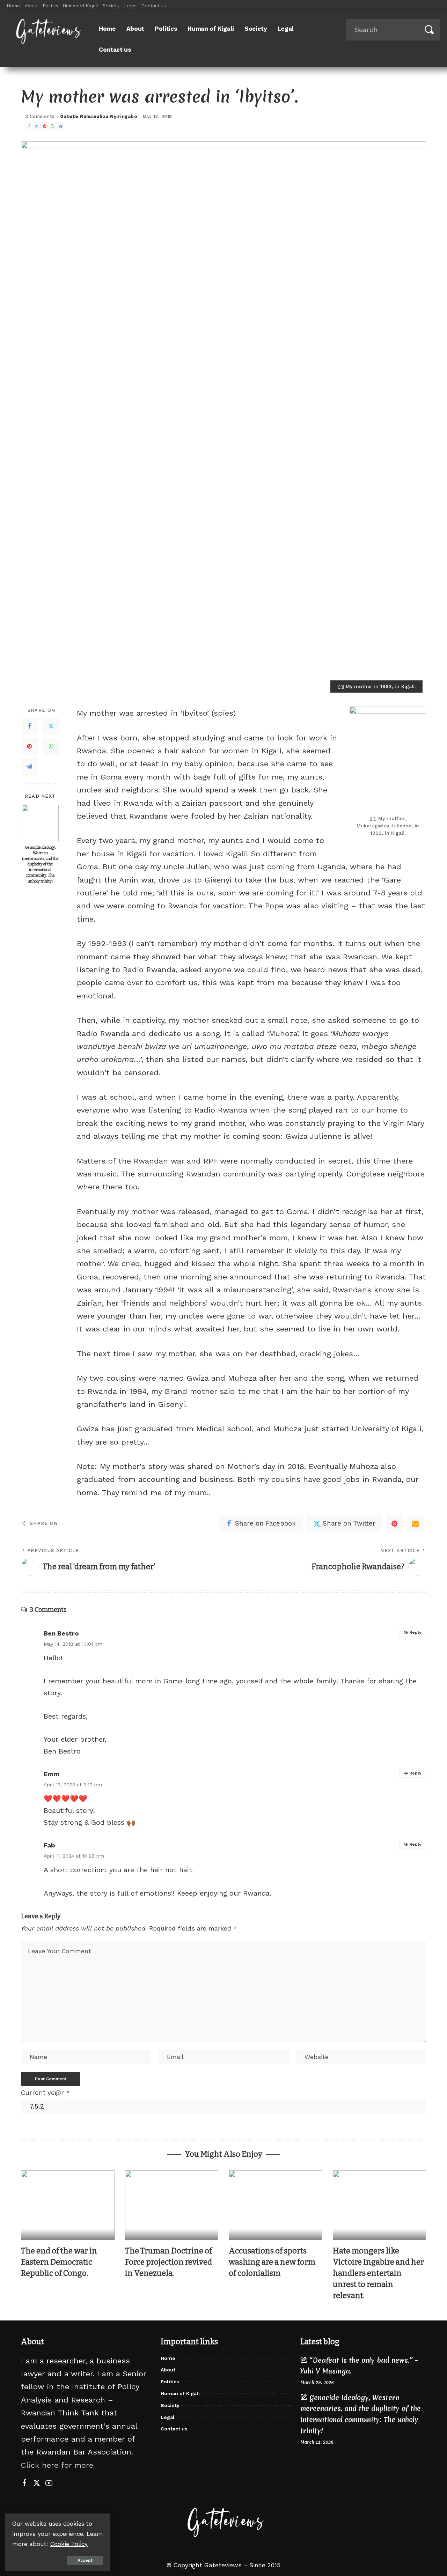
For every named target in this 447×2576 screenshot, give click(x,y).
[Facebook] (29, 127)
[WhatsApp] (52, 127)
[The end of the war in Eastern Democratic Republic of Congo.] (68, 2205)
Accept (85, 2560)
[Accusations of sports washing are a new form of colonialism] (276, 2205)
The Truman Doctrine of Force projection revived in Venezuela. (168, 2262)
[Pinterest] (45, 127)
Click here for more (57, 2465)
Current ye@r (45, 2093)
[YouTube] (49, 2483)
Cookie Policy (69, 2544)
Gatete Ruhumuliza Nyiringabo (99, 116)
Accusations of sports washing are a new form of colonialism (272, 2262)
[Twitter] (37, 127)
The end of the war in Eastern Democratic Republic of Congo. (59, 2262)
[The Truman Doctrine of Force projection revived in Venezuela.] (172, 2205)
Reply (415, 1632)
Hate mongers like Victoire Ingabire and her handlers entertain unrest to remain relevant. (378, 2273)
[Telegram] (60, 127)
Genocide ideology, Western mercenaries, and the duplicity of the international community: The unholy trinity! (40, 864)
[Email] (416, 1523)
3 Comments (40, 116)
